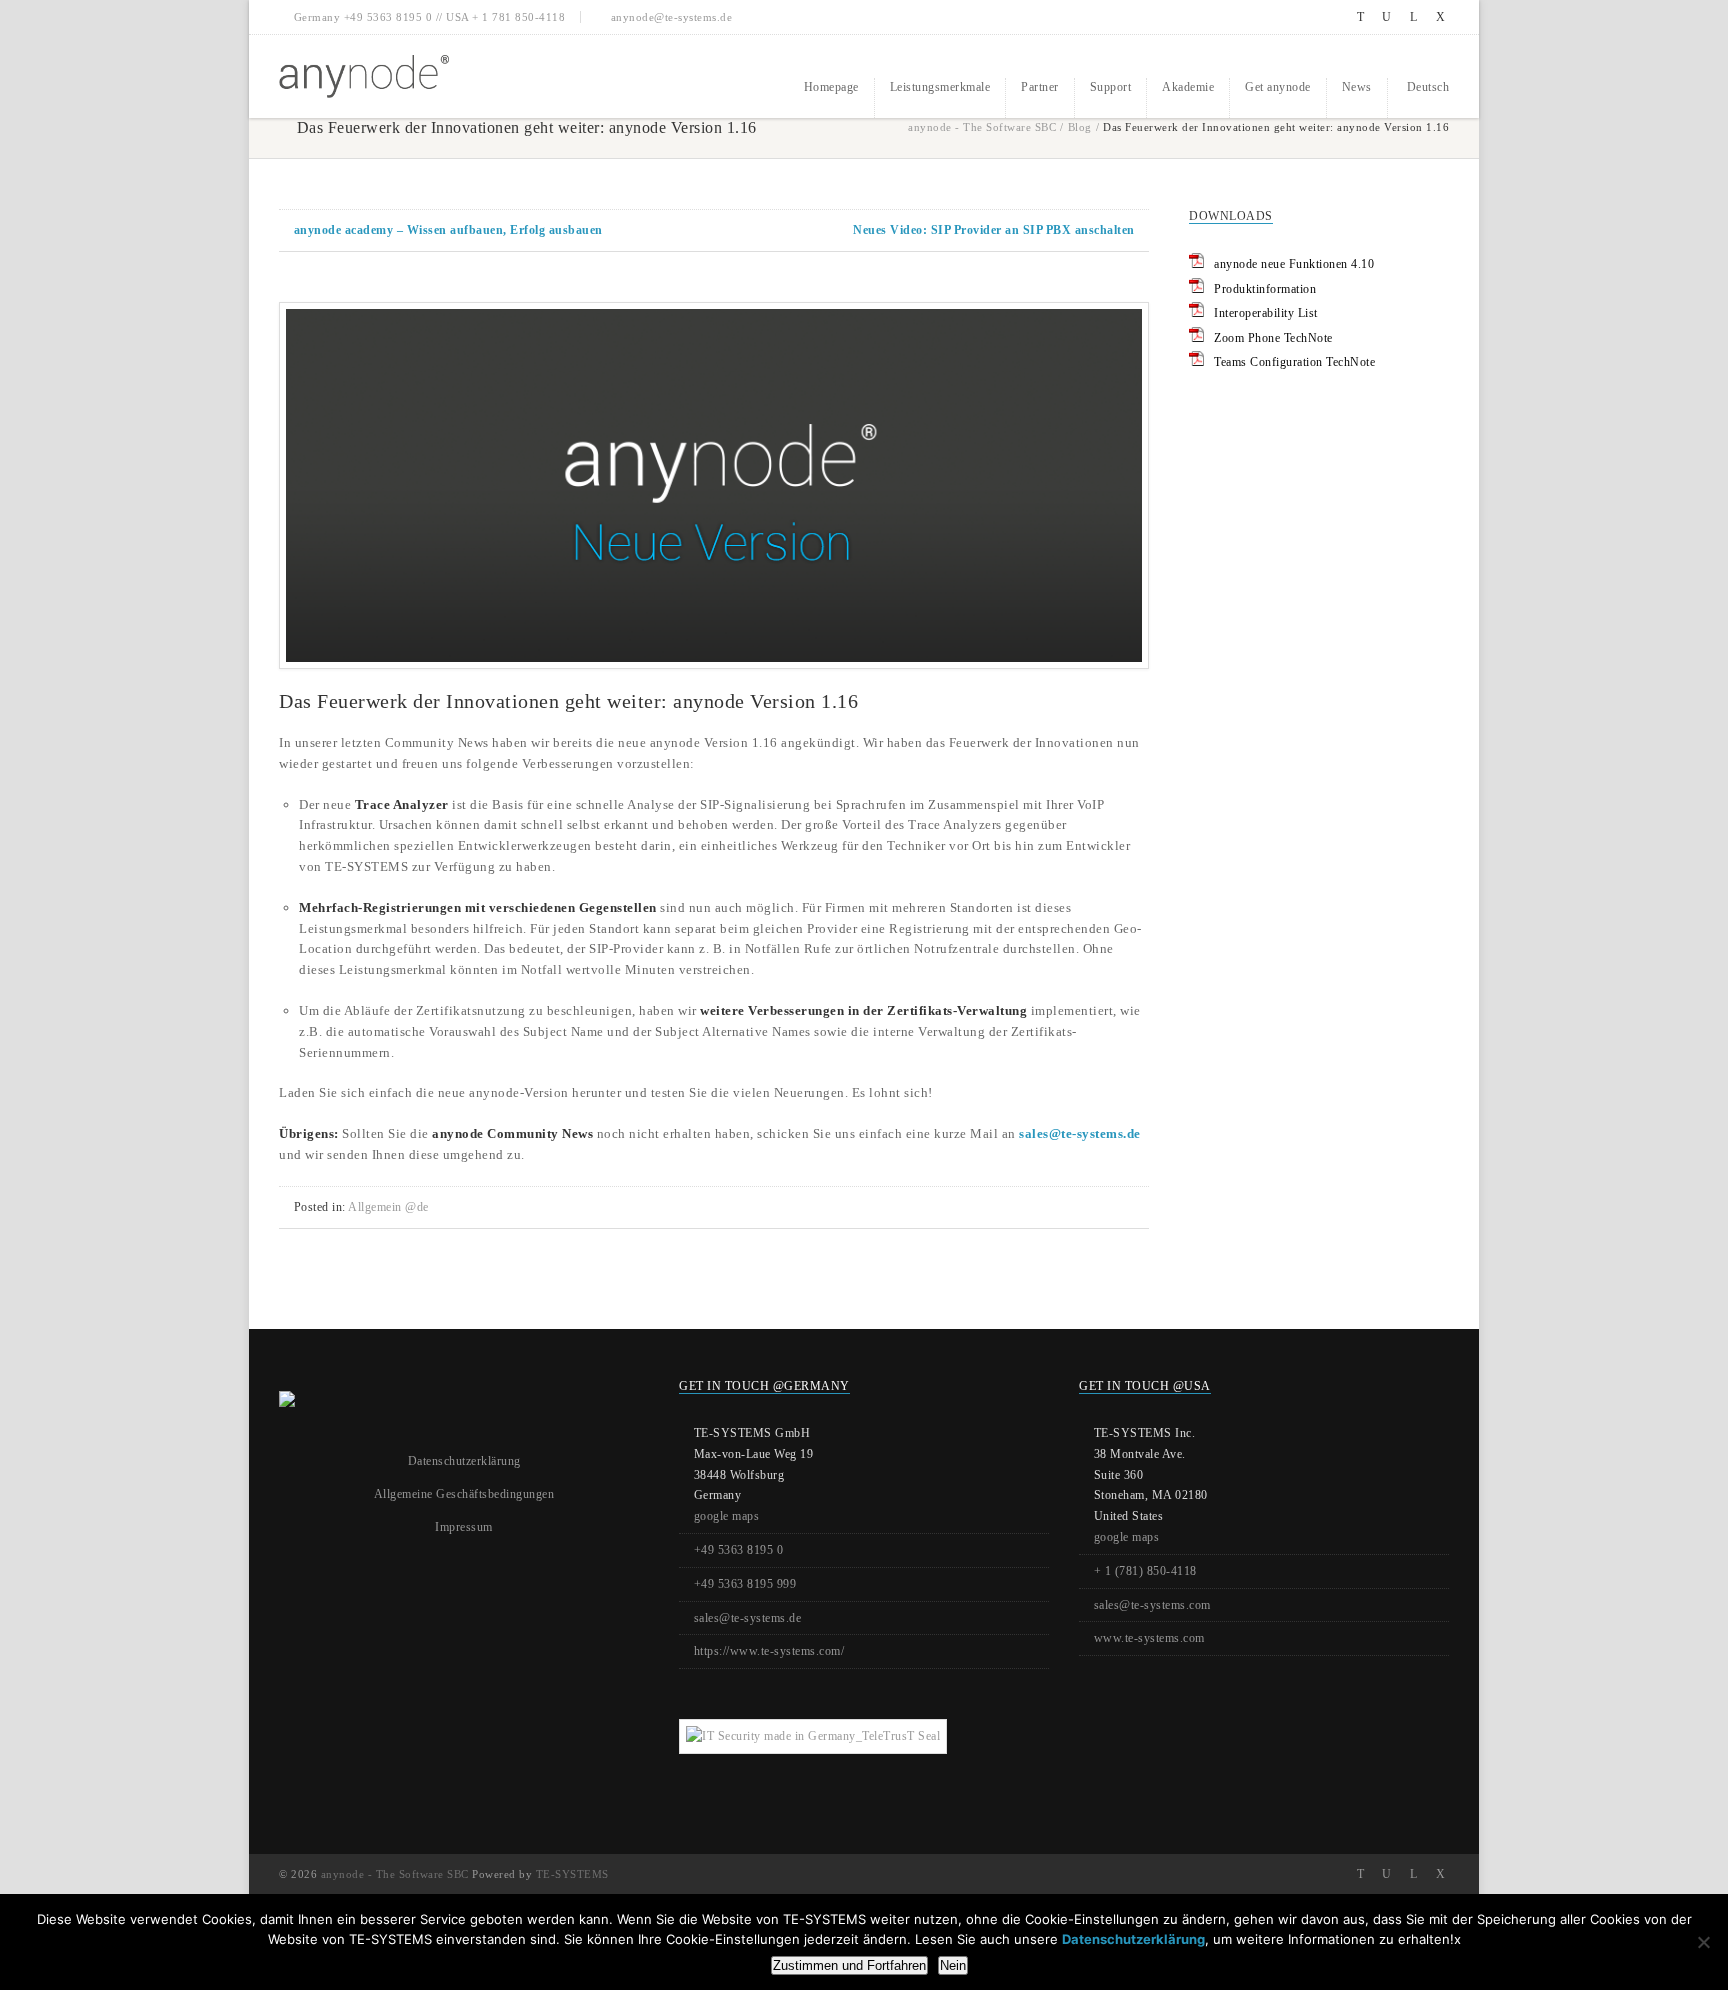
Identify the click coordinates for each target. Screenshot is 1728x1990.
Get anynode (1278, 87)
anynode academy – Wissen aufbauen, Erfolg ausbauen (448, 230)
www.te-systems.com (1149, 1638)
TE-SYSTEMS (572, 1874)
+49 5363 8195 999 (745, 1584)
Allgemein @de (388, 1207)
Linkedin (1413, 17)
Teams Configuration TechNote (1294, 362)
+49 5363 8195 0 (739, 1550)
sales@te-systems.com (1152, 1605)
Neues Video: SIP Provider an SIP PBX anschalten (994, 230)
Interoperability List (1266, 313)
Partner (1040, 87)
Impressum (464, 1527)
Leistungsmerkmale (940, 87)
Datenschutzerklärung (464, 1461)
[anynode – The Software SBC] (364, 76)
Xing (1440, 17)
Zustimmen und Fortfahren (849, 1965)
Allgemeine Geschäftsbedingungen (464, 1494)
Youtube (1387, 17)
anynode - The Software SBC (982, 127)
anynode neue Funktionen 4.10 (1294, 264)
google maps (727, 1516)
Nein (953, 1965)
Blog (1080, 127)
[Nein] (1703, 1942)
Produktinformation (1265, 289)
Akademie (1188, 87)
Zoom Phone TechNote (1273, 338)
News (1357, 87)
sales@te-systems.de (1080, 1133)
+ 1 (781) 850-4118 (1145, 1571)
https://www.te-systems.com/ (769, 1651)
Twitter (1360, 17)
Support (1111, 87)
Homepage (831, 87)
